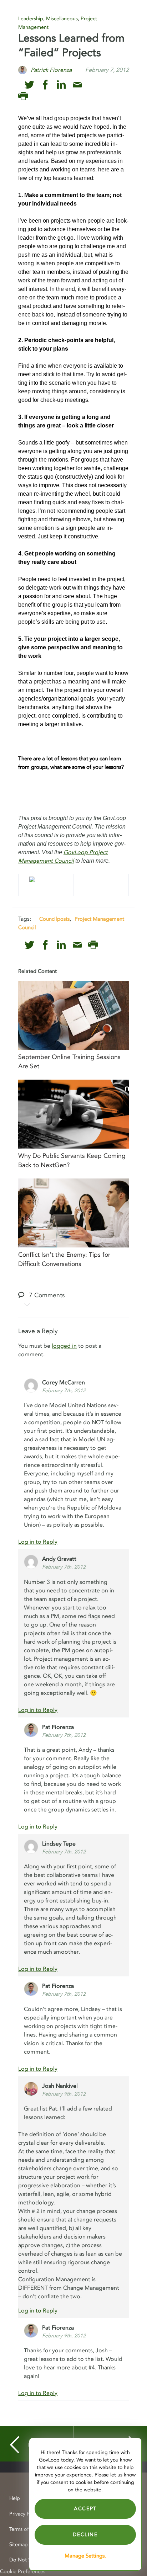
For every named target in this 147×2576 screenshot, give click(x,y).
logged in (64, 1346)
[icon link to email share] (77, 85)
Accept (85, 2509)
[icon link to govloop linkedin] (61, 85)
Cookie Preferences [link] (23, 2572)
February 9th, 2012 (64, 2094)
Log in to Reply (38, 1542)
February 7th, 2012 (64, 1391)
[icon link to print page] (23, 96)
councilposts (54, 919)
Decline (85, 2535)
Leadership (31, 19)
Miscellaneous (62, 19)
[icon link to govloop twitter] (29, 85)
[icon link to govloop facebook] (45, 85)
